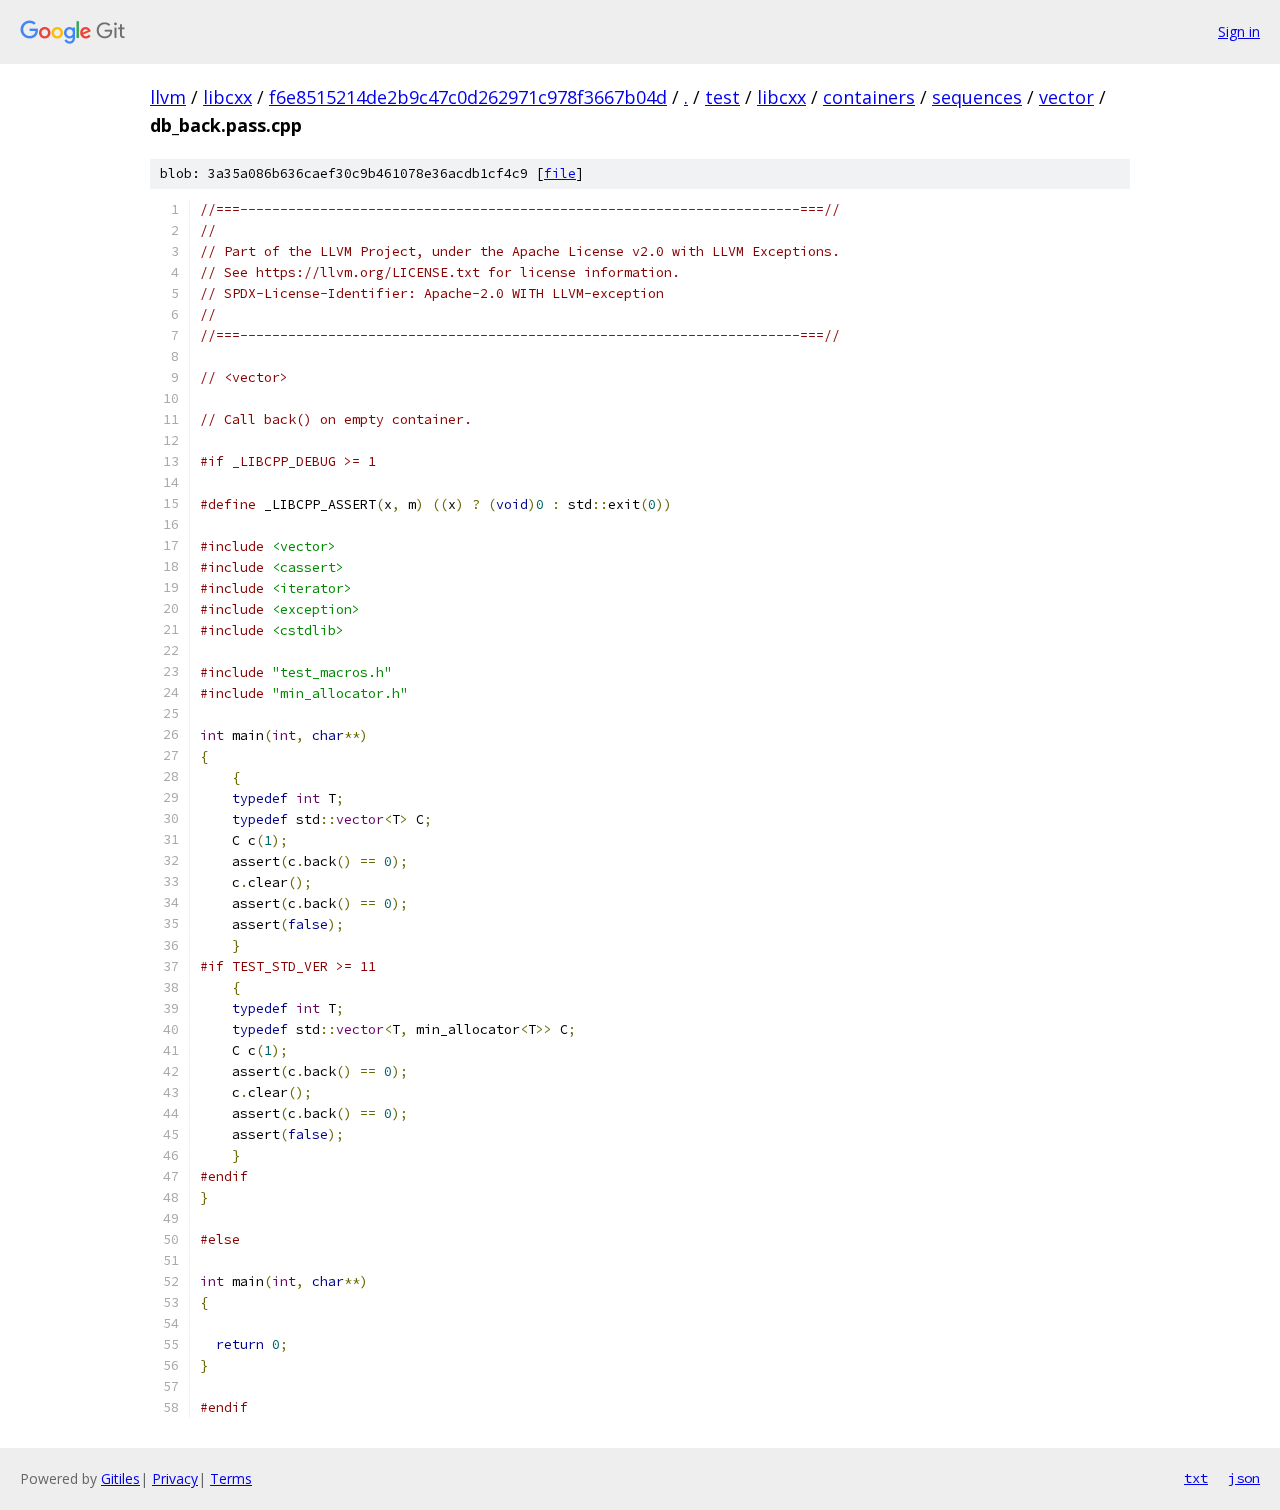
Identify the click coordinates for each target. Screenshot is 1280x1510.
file (560, 173)
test (722, 97)
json (1244, 1478)
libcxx (227, 97)
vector (1066, 97)
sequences (977, 97)
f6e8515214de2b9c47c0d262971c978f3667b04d (468, 97)
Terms (231, 1478)
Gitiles (120, 1478)
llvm (168, 97)
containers (869, 97)
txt (1196, 1478)
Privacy (175, 1478)
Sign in (1239, 31)
